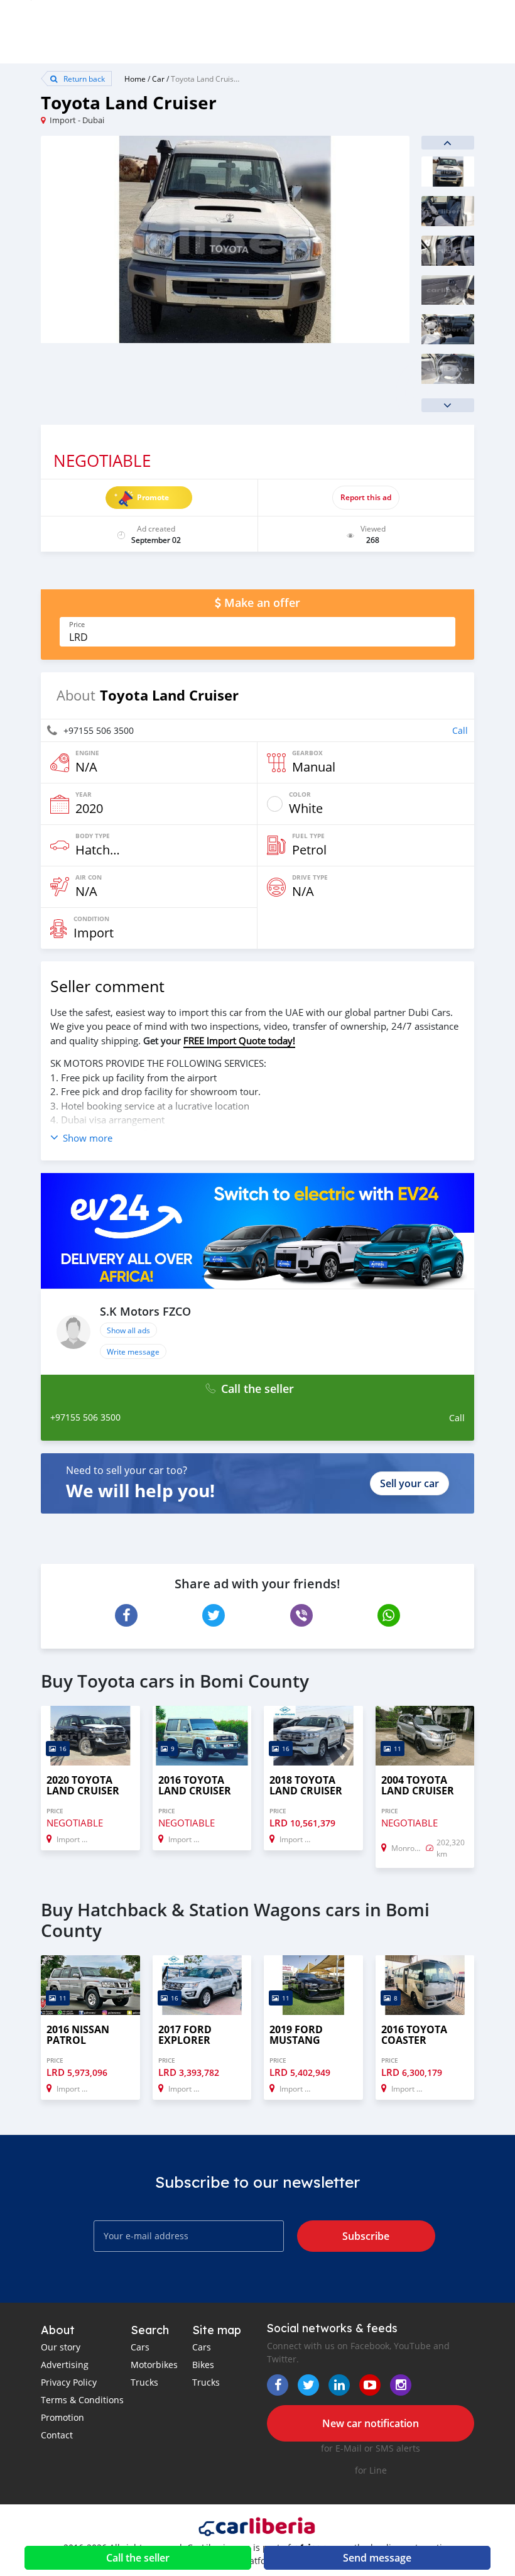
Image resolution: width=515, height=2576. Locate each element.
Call (460, 730)
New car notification (371, 2423)
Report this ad (366, 497)
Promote (153, 497)
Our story (61, 2347)
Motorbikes (154, 2365)
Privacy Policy (69, 2382)
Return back (83, 79)
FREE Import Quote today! (239, 1040)
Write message (133, 1351)
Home (135, 79)
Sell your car (409, 1483)
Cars (140, 2347)
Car (158, 79)
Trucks (144, 2382)
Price (77, 625)
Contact (57, 2435)
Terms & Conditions (82, 2400)
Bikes (203, 2365)
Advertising (65, 2365)
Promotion (62, 2417)
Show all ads (128, 1330)
